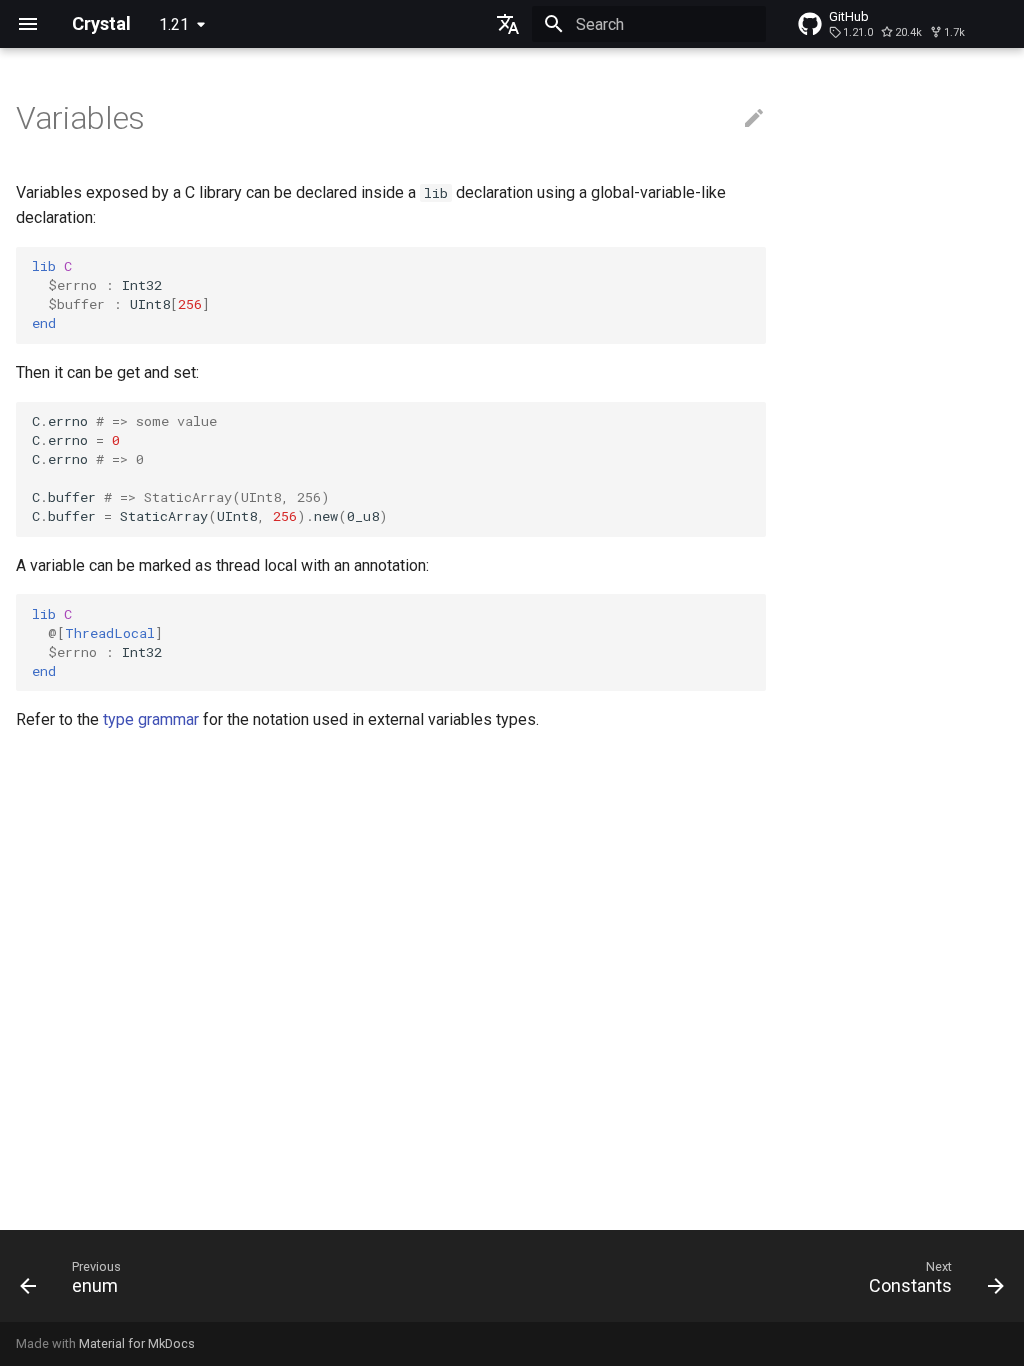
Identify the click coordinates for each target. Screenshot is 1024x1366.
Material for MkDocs (137, 1343)
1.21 (174, 24)
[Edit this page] (754, 119)
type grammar (151, 719)
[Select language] (508, 24)
